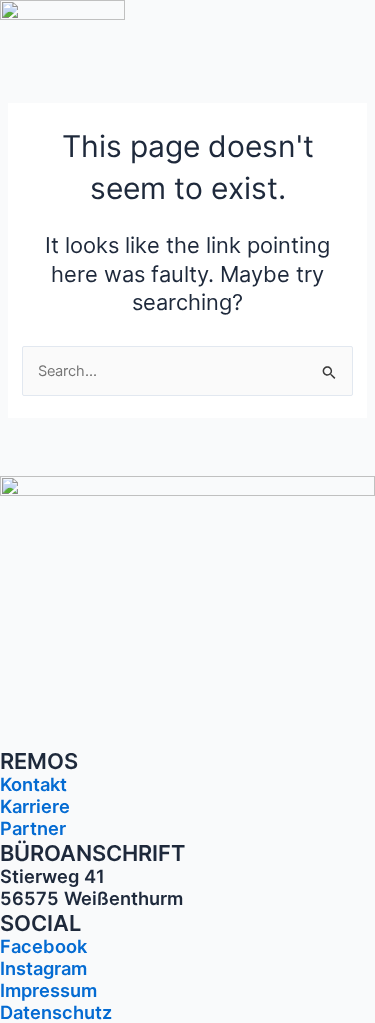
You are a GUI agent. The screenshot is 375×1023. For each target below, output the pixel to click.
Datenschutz (56, 1012)
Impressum (48, 990)
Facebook (43, 946)
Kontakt (33, 784)
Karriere (35, 806)
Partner (33, 828)
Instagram (43, 968)
